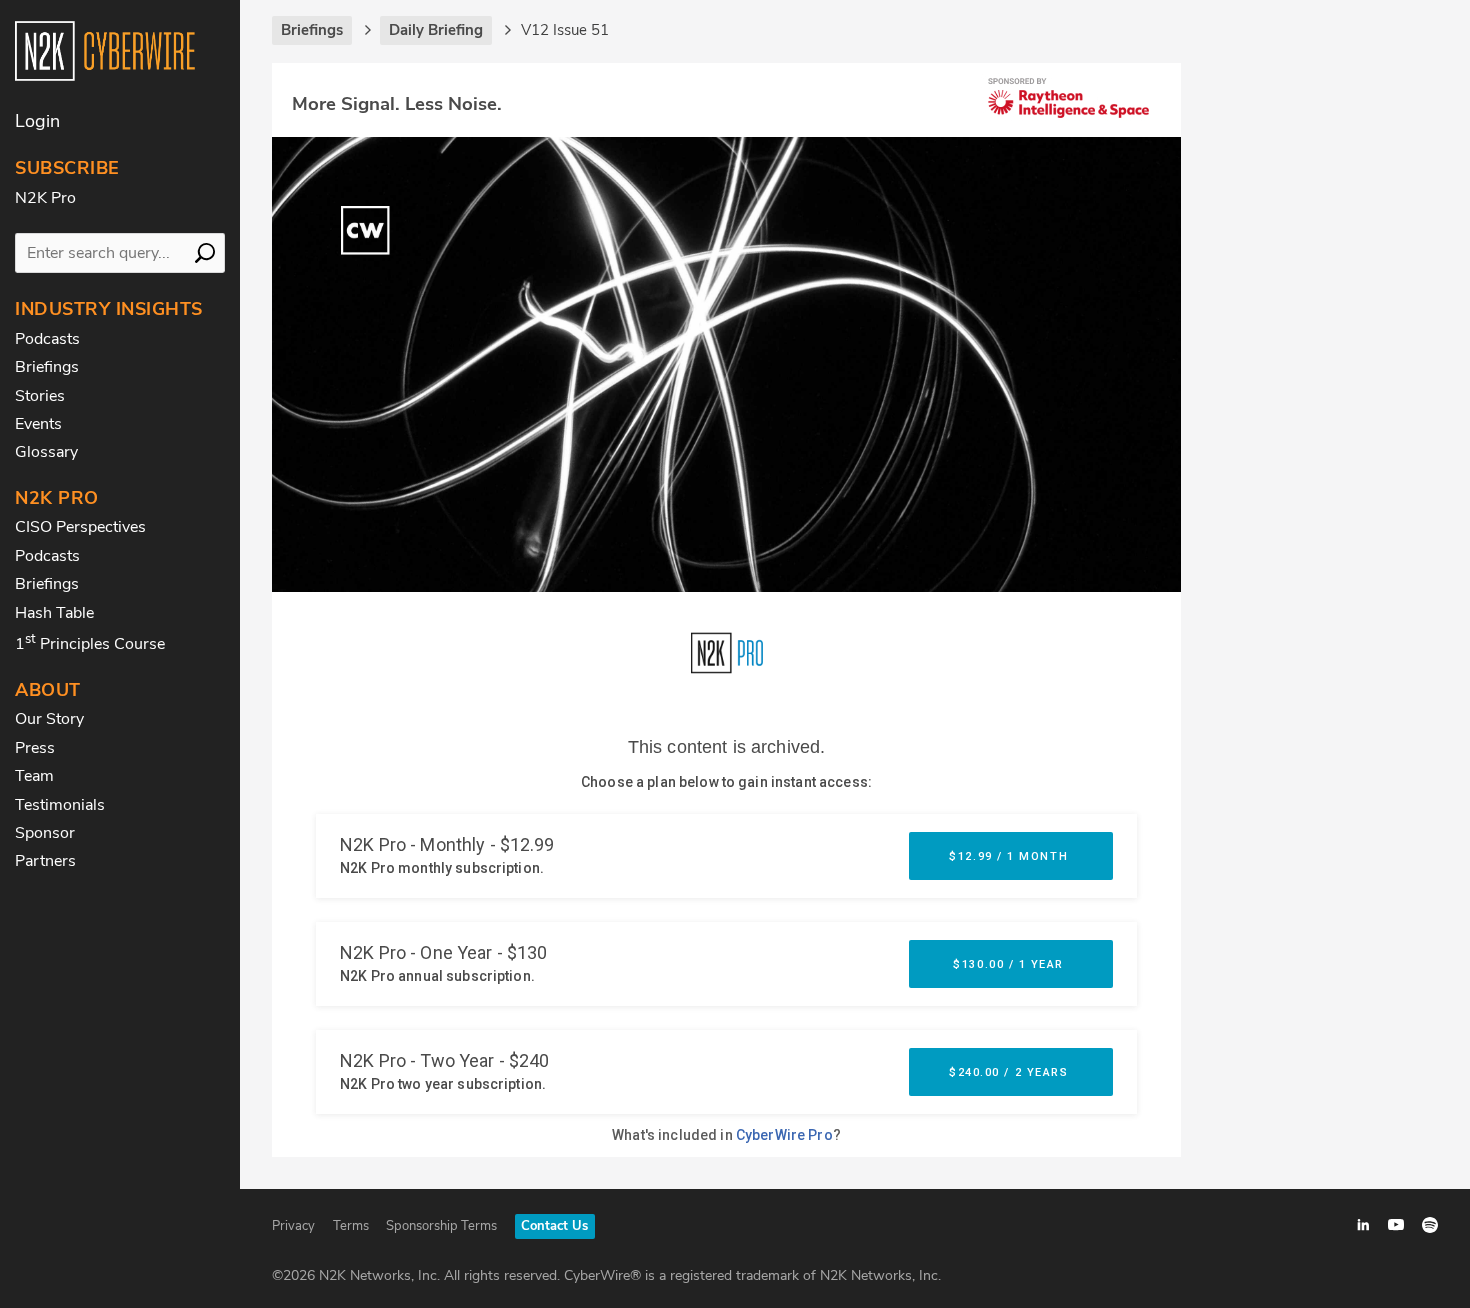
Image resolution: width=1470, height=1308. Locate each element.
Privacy (293, 1226)
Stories (40, 396)
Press (35, 748)
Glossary (46, 452)
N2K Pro (45, 198)
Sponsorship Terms (441, 1226)
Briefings (47, 367)
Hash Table (54, 613)
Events (38, 424)
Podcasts (47, 339)
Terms (351, 1226)
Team (34, 776)
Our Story (49, 719)
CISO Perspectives (80, 527)
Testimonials (60, 805)
